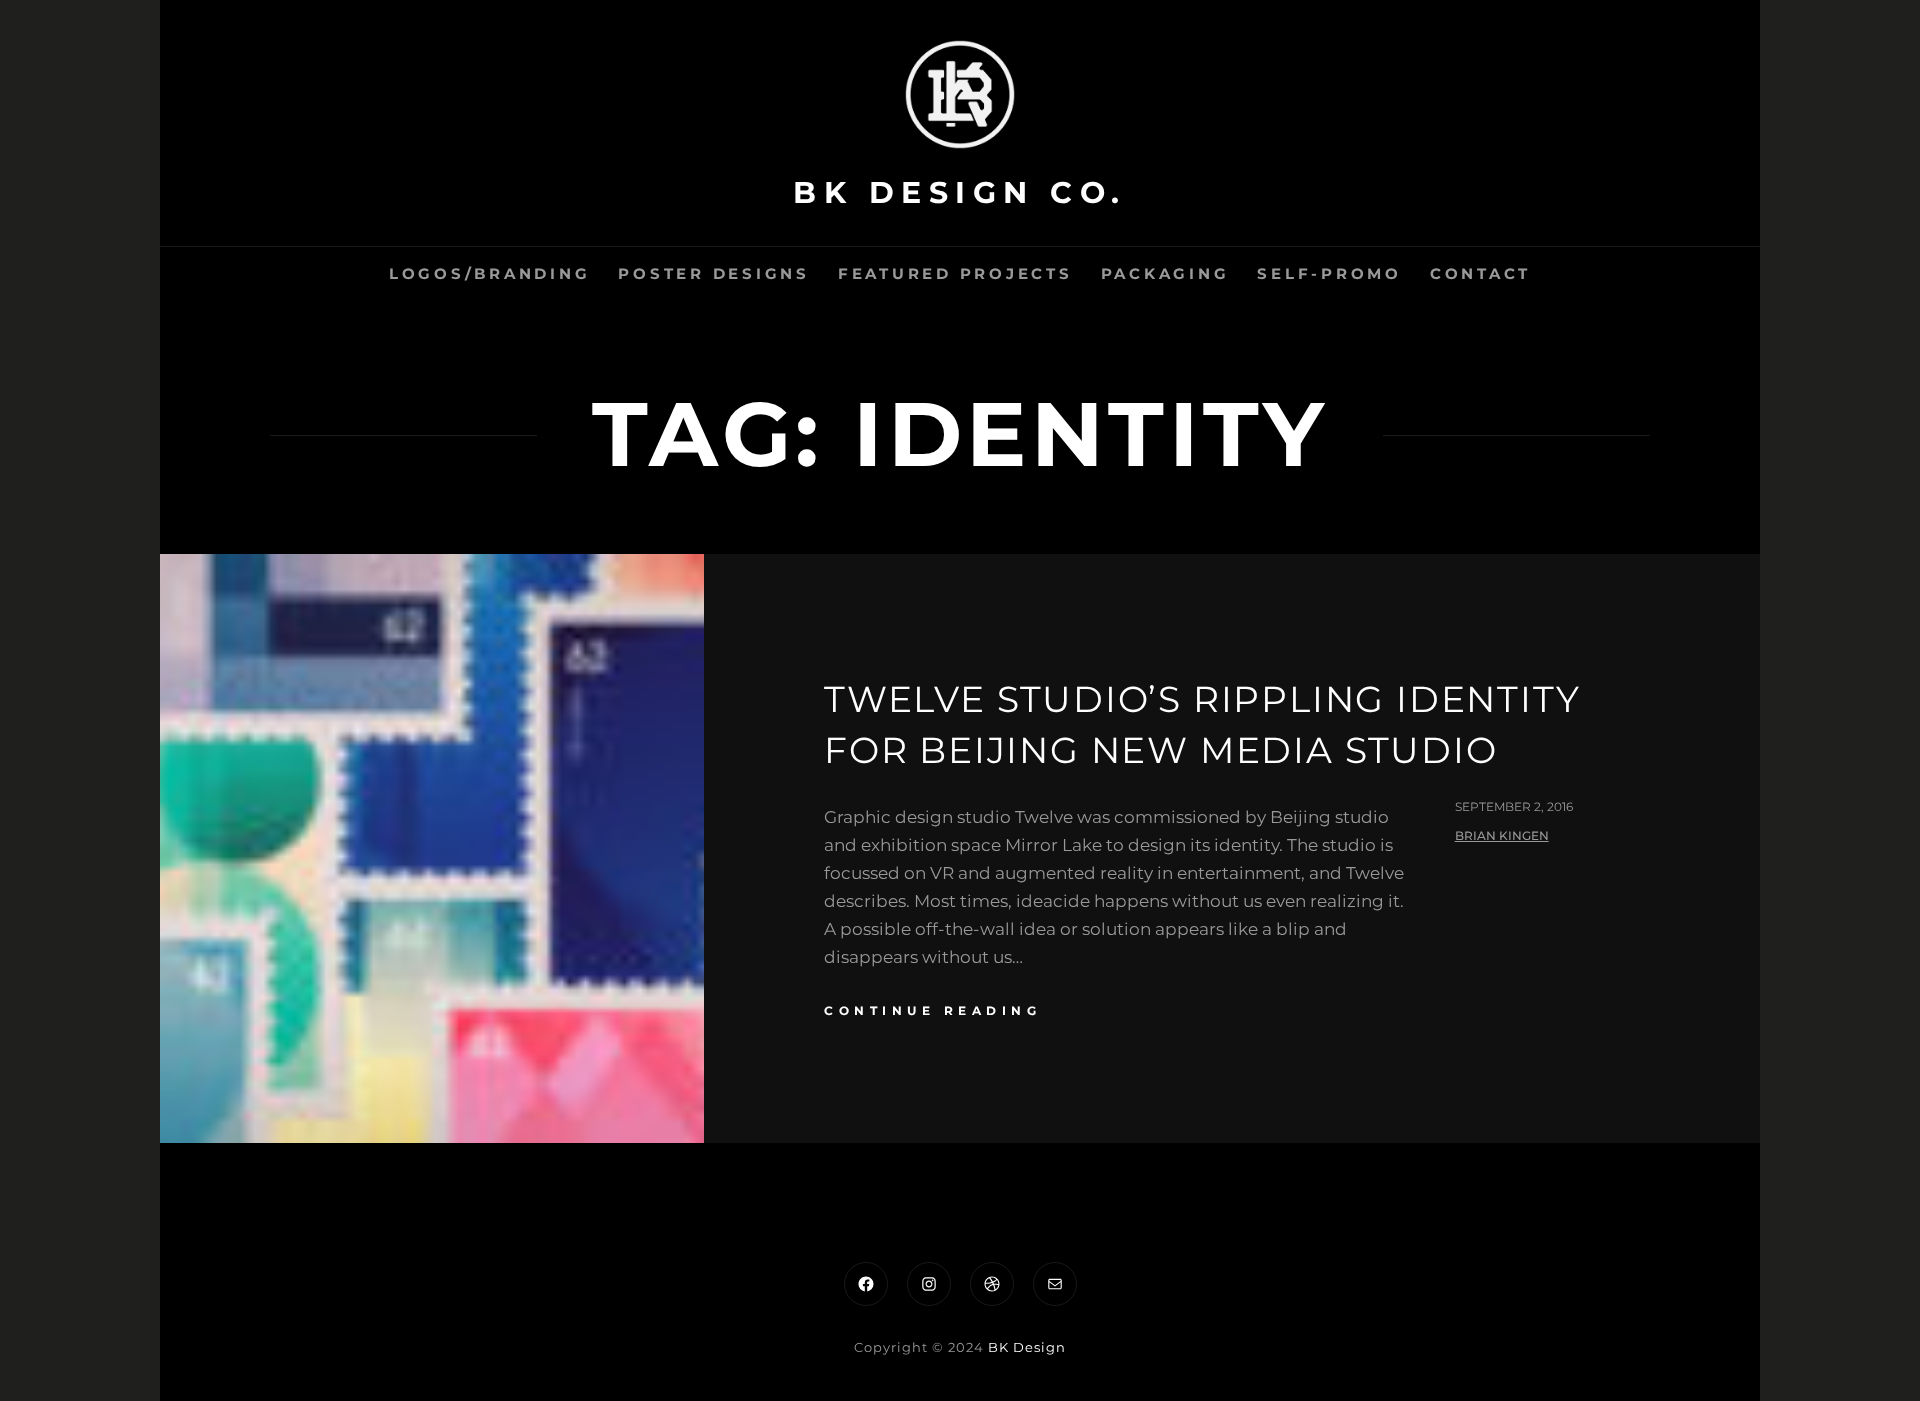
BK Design (1027, 1347)
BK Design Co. (960, 192)
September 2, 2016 (1514, 806)
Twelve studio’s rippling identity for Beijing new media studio (1202, 724)
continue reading (932, 1010)
